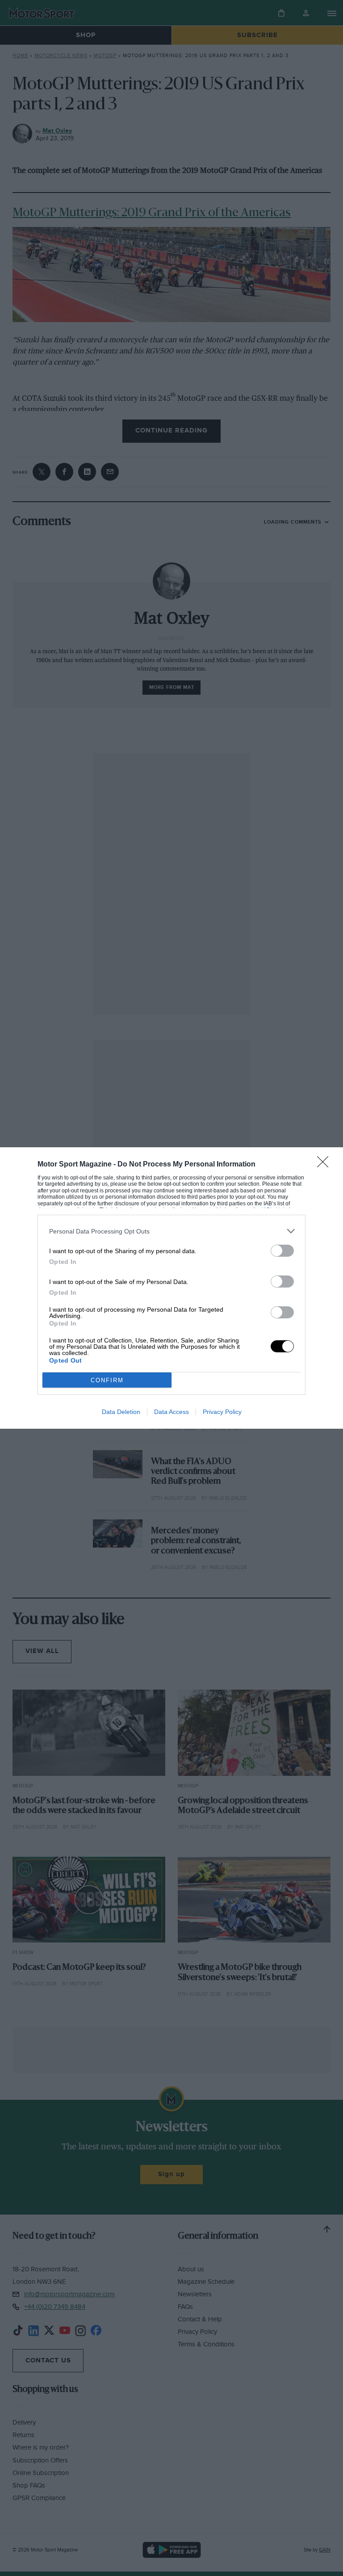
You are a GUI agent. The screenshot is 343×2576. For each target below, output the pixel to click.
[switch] (282, 1251)
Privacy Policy (222, 1412)
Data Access (171, 1412)
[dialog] (171, 1288)
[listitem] (171, 1231)
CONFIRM (107, 1380)
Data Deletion (121, 1412)
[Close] (326, 1165)
